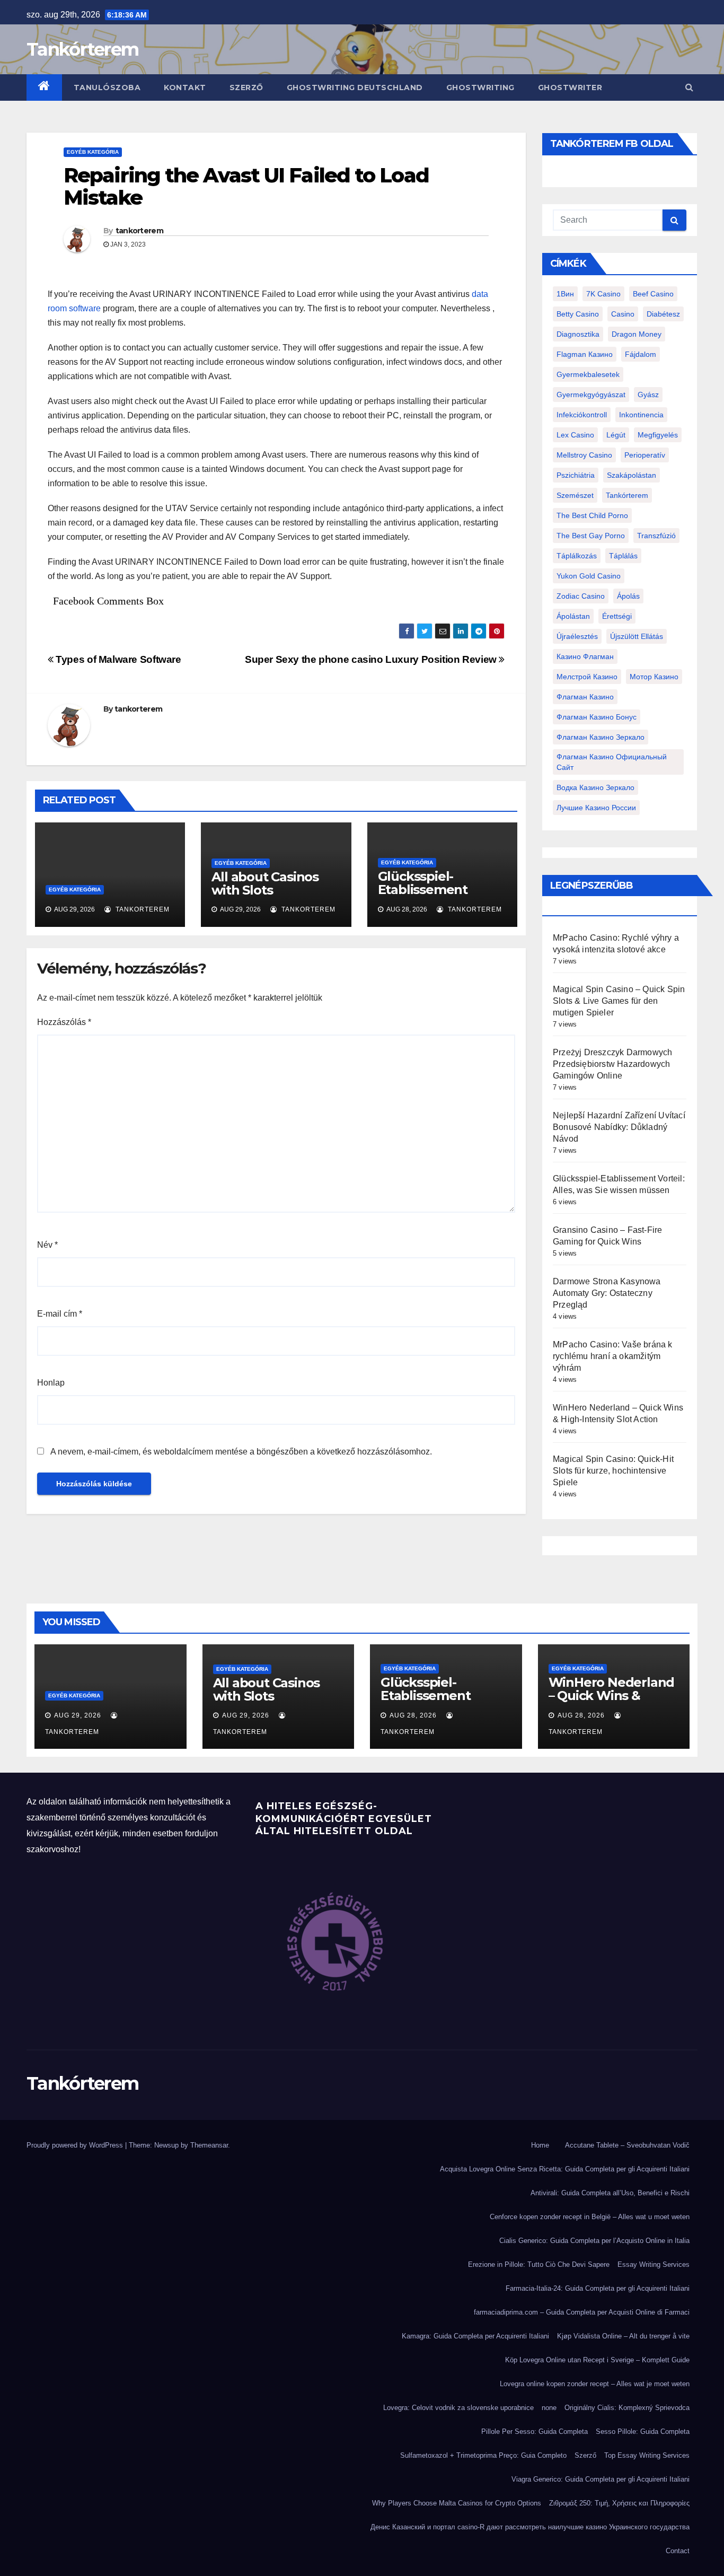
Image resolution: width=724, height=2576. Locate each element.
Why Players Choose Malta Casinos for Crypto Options (457, 2503)
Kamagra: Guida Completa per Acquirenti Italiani (475, 2336)
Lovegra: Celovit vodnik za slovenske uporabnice (458, 2408)
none (549, 2408)
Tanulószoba (107, 87)
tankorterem (139, 231)
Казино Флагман (585, 656)
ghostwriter (570, 87)
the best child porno (592, 515)
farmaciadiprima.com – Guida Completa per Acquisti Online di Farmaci (582, 2312)
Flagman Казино (585, 354)
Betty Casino (578, 314)
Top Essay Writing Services (647, 2455)
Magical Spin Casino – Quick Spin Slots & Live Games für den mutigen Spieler (619, 1001)
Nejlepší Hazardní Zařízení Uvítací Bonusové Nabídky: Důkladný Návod (619, 1127)
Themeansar (209, 2145)
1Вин (565, 294)
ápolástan (573, 616)
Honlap (51, 1383)
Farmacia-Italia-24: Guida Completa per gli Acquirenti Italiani (598, 2288)
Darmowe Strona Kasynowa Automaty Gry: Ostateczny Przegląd (607, 1293)
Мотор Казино (654, 677)
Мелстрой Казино (587, 677)
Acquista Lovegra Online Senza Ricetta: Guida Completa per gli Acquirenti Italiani (565, 2169)
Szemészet (575, 495)
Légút (616, 435)
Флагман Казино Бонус (597, 717)
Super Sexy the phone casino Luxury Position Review (372, 659)
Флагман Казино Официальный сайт (612, 762)
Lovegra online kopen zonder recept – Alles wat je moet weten (595, 2384)
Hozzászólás (64, 1022)
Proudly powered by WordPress (76, 2145)
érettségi (617, 616)
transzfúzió (656, 536)
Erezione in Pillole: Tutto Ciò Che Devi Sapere (539, 2264)
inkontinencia (641, 415)
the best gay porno (591, 536)
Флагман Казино (585, 697)
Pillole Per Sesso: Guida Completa (535, 2432)
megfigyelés (658, 435)
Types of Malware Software (117, 659)
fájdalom (641, 354)
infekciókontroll (582, 415)
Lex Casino (575, 435)
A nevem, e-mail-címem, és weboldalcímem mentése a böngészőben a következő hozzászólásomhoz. (241, 1452)
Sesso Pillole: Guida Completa (643, 2432)
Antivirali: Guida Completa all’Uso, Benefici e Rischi (610, 2193)
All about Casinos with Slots (265, 883)
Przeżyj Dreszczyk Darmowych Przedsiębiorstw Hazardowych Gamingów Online (612, 1064)
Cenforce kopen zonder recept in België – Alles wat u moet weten (590, 2217)
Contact (678, 2551)
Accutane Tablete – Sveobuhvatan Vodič (627, 2145)
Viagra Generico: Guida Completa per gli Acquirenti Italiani (601, 2479)
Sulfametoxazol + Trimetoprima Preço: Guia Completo (483, 2455)
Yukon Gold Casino (589, 576)
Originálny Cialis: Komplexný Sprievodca (627, 2408)
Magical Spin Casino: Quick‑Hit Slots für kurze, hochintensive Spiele (613, 1471)
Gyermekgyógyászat (591, 395)
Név (47, 1245)
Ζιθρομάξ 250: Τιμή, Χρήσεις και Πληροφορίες (619, 2503)
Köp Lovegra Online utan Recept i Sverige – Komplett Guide (597, 2360)
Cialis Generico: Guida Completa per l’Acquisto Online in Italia (594, 2241)
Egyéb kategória (93, 152)
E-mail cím (60, 1314)
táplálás (623, 556)
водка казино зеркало (595, 787)
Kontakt (185, 87)
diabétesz (663, 314)
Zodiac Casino (581, 596)
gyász (648, 395)
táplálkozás (577, 556)
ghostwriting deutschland (355, 87)
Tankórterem (82, 49)
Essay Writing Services (654, 2264)
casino (623, 314)
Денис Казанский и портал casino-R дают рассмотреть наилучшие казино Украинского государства (530, 2527)
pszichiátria (576, 475)
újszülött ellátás (637, 636)
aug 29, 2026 (78, 1715)
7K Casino (603, 294)
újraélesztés (577, 636)
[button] (689, 87)
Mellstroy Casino (584, 455)
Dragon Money (637, 334)
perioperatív (645, 455)
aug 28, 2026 (413, 1715)
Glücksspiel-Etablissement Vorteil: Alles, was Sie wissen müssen (436, 896)
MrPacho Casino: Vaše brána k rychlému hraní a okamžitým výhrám (613, 1356)
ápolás (628, 596)
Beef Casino (653, 294)
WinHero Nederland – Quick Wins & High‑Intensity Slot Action (612, 1702)
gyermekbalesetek (588, 374)
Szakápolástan (632, 475)
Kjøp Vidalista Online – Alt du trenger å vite (623, 2336)
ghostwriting (480, 87)
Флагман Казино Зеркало (601, 737)
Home (540, 2145)
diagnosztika (578, 334)
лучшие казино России (596, 808)
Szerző (246, 87)
